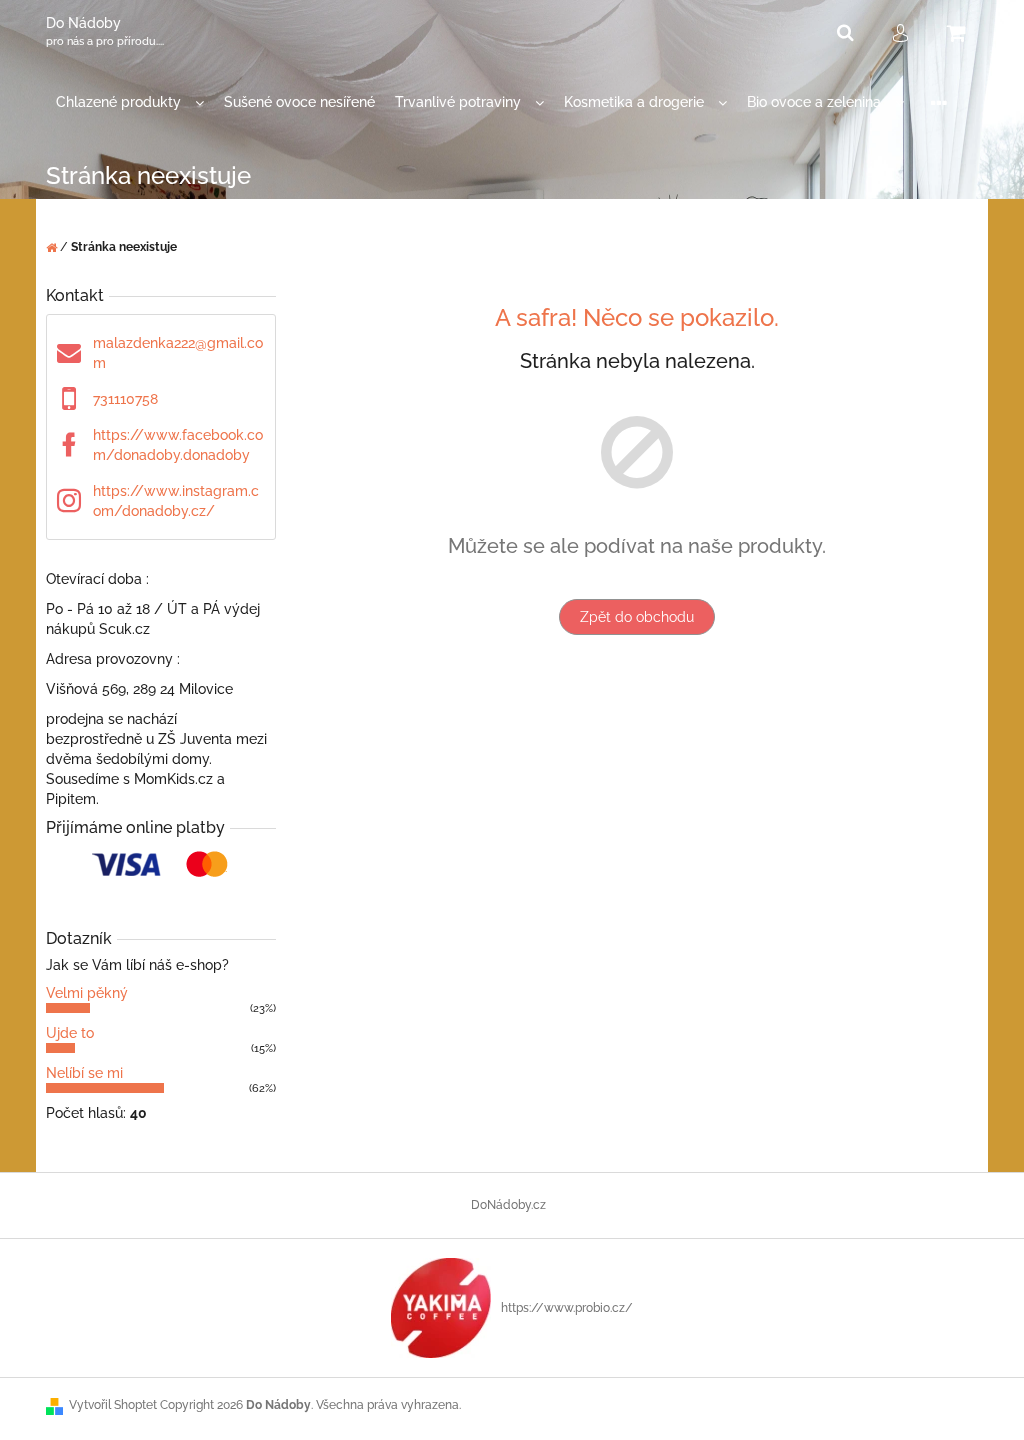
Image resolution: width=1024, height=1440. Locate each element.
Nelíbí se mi (84, 1073)
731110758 (125, 399)
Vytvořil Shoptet (113, 1405)
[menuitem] (130, 102)
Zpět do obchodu (637, 617)
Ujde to (70, 1033)
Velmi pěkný (87, 993)
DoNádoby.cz (508, 1205)
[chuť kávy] (441, 1307)
